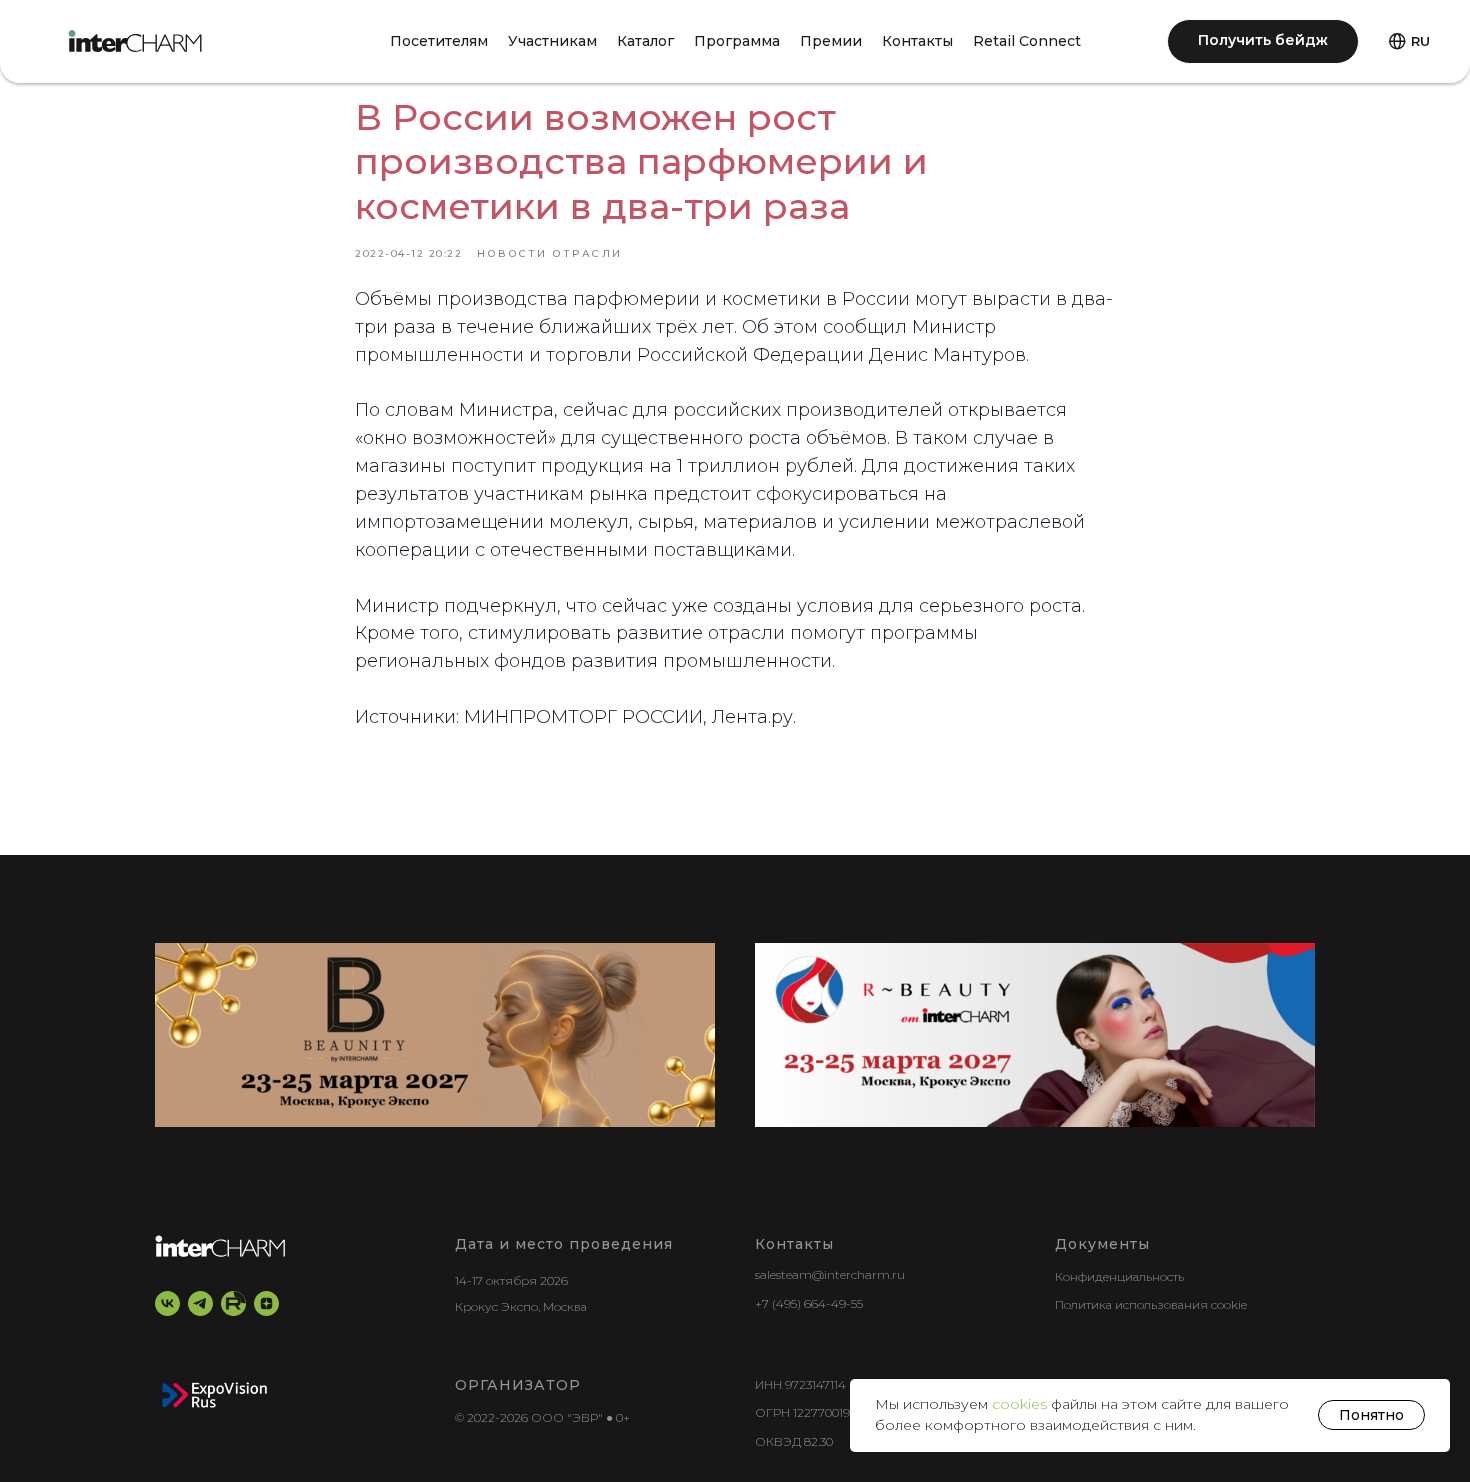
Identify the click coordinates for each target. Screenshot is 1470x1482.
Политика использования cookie (1151, 1304)
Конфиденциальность (1119, 1276)
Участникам (552, 41)
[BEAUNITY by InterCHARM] (435, 1035)
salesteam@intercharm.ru (830, 1274)
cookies (1021, 1404)
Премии (831, 41)
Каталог (645, 41)
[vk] (167, 1303)
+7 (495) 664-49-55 (809, 1303)
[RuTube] (233, 1303)
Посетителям (439, 41)
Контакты (917, 41)
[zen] (266, 1303)
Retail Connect (1027, 41)
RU (1420, 41)
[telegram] (200, 1303)
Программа (737, 41)
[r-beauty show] (1035, 1035)
